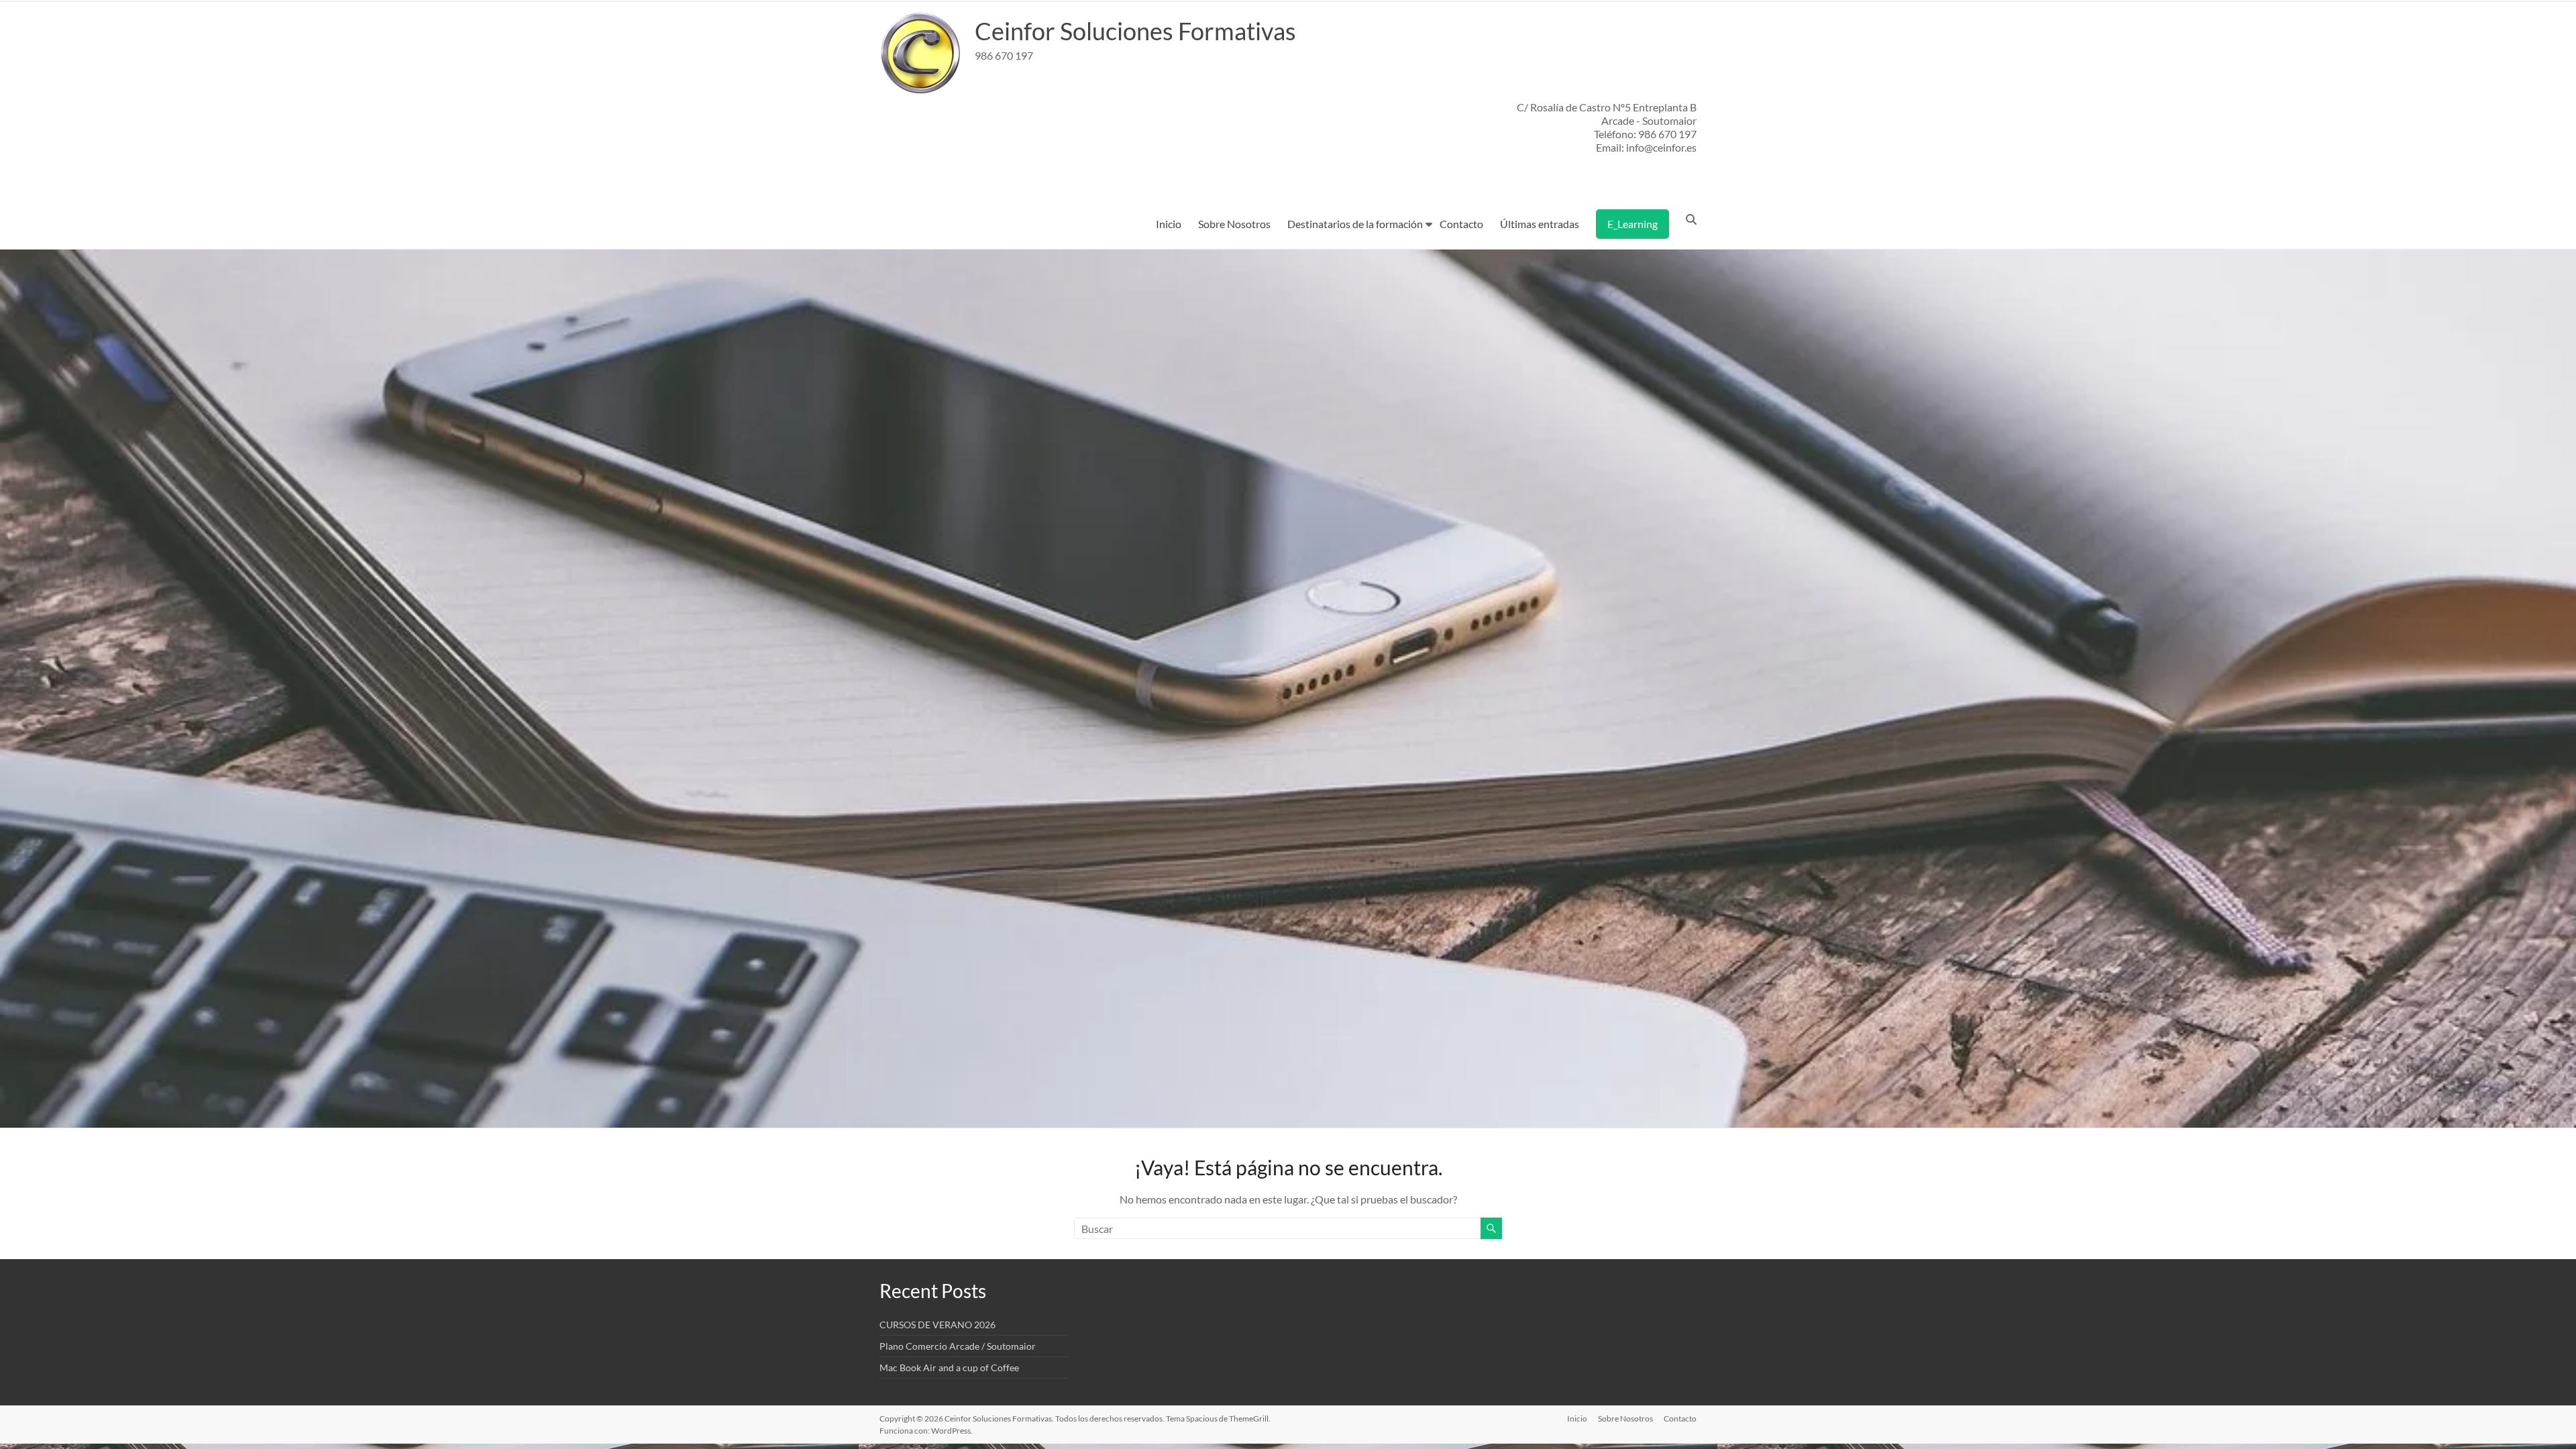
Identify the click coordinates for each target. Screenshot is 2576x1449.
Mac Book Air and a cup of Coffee (949, 1367)
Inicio (1169, 224)
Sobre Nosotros (1234, 224)
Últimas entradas (1540, 224)
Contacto (1461, 224)
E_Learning (1632, 224)
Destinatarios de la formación (1355, 224)
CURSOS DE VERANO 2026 (937, 1325)
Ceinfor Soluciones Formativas (1135, 31)
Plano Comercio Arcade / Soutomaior (958, 1346)
